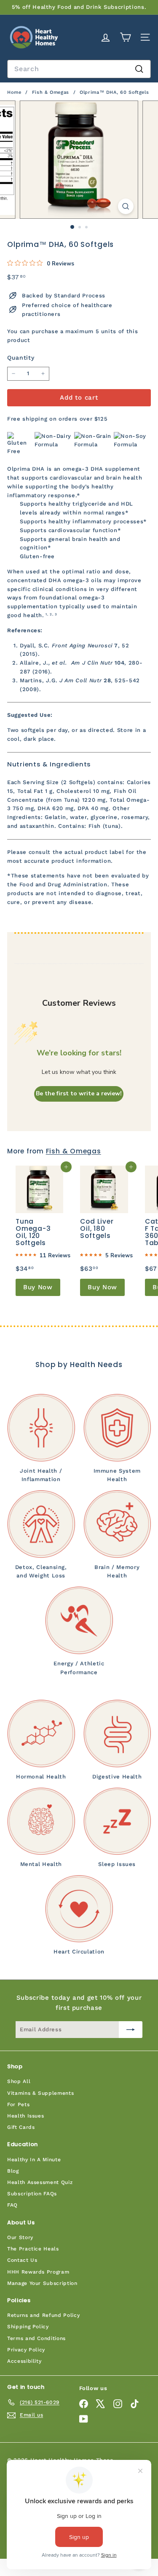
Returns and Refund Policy (43, 2315)
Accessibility (24, 2361)
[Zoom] (126, 206)
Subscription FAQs (32, 2194)
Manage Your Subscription (42, 2283)
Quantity (21, 358)
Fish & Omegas (51, 92)
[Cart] (125, 37)
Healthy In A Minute (34, 2160)
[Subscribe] (131, 2030)
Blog (13, 2171)
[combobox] (79, 69)
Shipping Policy (28, 2327)
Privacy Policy (26, 2350)
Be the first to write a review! (79, 1093)
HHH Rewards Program (38, 2272)
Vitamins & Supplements (40, 2093)
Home (15, 92)
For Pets (18, 2104)
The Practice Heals (33, 2249)
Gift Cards (21, 2127)
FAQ (12, 2205)
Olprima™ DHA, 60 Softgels (114, 92)
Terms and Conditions (36, 2338)
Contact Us (22, 2260)
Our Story (20, 2237)
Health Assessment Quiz (40, 2182)
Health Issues (25, 2116)
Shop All (19, 2081)
